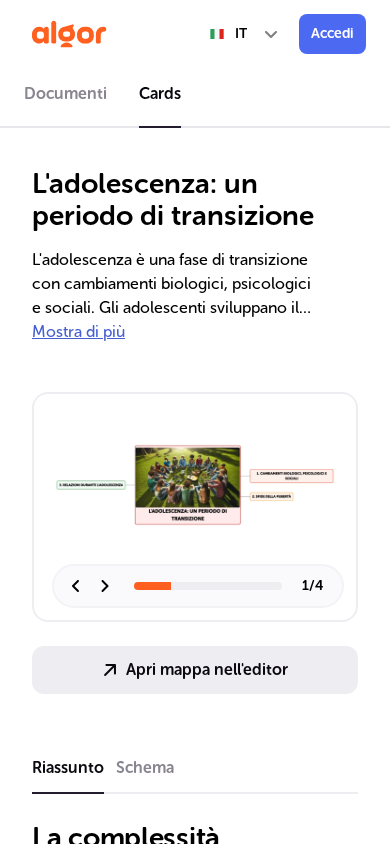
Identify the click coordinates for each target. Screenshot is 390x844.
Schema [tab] (145, 767)
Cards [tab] (160, 93)
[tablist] (195, 97)
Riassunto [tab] (68, 767)
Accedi (332, 33)
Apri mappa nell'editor (207, 669)
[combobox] (245, 34)
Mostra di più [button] (78, 331)
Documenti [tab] (65, 93)
